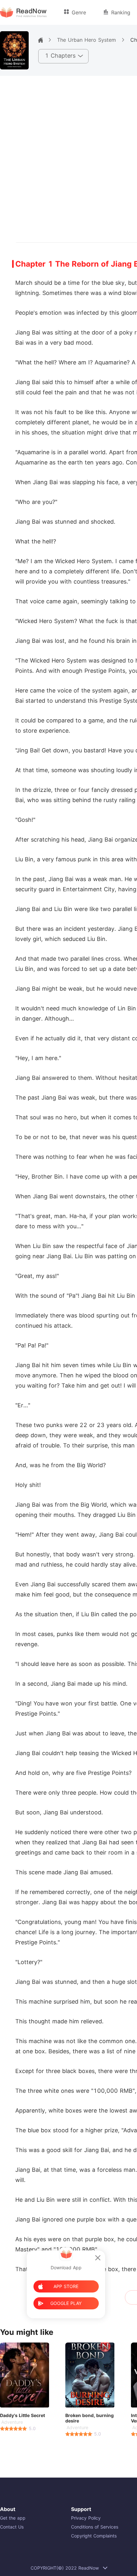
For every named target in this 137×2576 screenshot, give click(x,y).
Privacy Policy (86, 2518)
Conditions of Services (95, 2527)
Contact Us (12, 2527)
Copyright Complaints (94, 2536)
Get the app (13, 2518)
